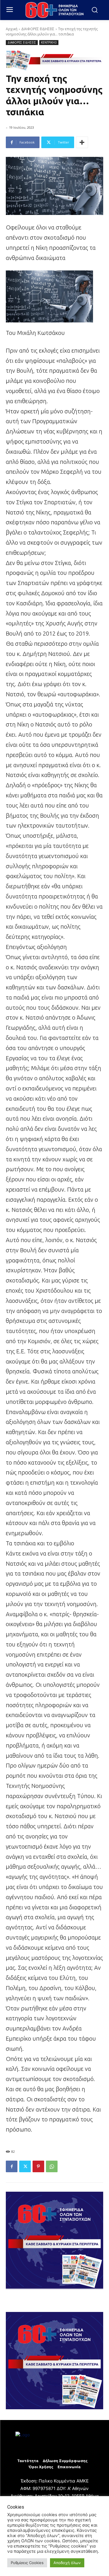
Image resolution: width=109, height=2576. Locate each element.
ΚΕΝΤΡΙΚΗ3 (49, 42)
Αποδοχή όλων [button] (67, 2563)
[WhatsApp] (52, 2166)
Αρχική (12, 29)
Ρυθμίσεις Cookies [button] (27, 2563)
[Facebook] (12, 2166)
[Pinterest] (38, 2166)
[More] (82, 142)
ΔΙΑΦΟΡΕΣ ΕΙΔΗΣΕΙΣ (38, 29)
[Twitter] (25, 2166)
